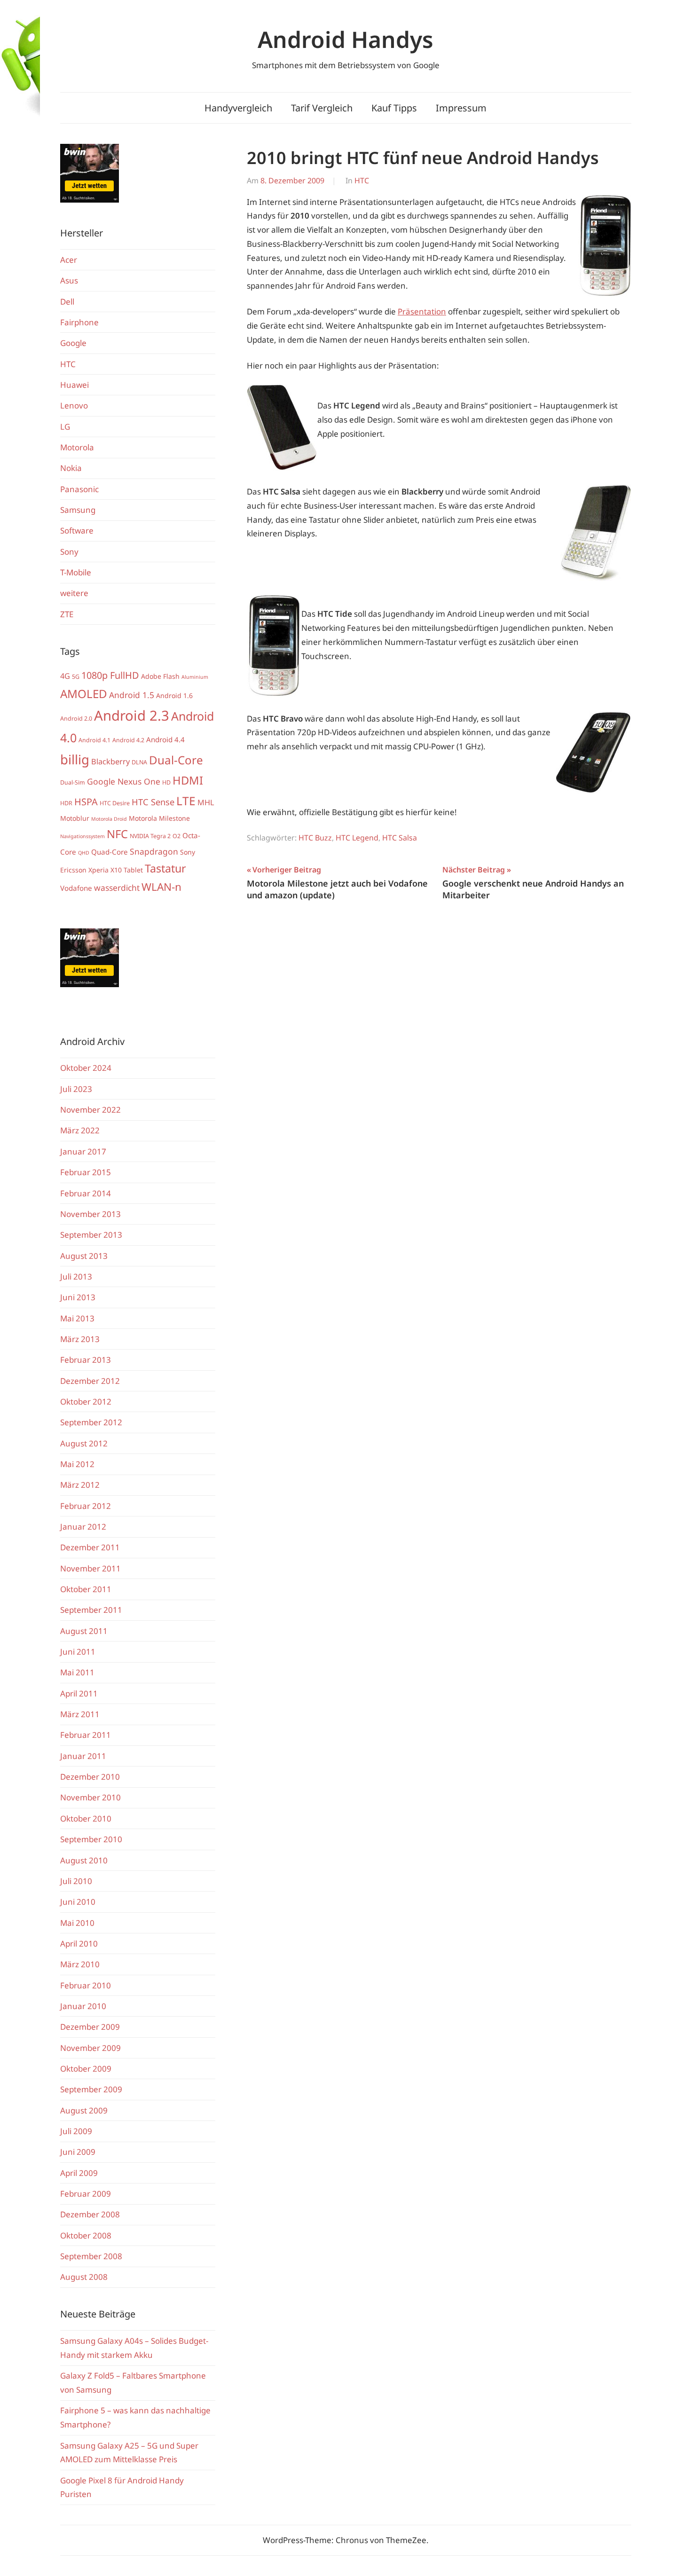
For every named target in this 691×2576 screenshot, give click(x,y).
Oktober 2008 (86, 2235)
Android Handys (345, 39)
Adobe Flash (160, 676)
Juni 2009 (78, 2152)
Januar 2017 (83, 1151)
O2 (177, 836)
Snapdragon (154, 851)
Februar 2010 (86, 1985)
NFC (117, 834)
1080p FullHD (110, 675)
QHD (84, 853)
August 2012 (84, 1443)
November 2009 (90, 2048)
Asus (69, 280)
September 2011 (91, 1610)
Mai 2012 (77, 1464)
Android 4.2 (128, 740)
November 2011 (90, 1568)
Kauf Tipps (394, 108)
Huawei (75, 385)
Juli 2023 (76, 1089)
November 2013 (90, 1214)
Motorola (77, 447)
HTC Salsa (400, 838)
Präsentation (422, 311)
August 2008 (84, 2277)
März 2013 (80, 1339)
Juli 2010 (76, 1881)
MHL (206, 802)
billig (75, 759)
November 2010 (90, 1797)
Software (77, 530)
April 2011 (79, 1693)
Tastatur (165, 868)
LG (65, 427)
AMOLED (84, 694)
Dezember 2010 (90, 1777)
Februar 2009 (86, 2194)
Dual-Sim (73, 782)
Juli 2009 (76, 2131)
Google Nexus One (124, 781)
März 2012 (80, 1485)
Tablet (133, 870)
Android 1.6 (174, 695)
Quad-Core (110, 852)
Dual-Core (176, 760)
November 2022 (90, 1110)
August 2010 (84, 1860)
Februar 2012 (86, 1506)
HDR (66, 803)
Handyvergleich (238, 108)
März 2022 (80, 1130)
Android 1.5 (132, 695)
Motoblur (75, 818)
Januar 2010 (83, 2006)
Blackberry (110, 762)
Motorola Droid (109, 819)
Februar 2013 (86, 1360)
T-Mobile (76, 572)
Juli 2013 (76, 1276)
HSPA (86, 802)
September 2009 (91, 2089)
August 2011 (84, 1631)
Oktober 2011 (86, 1589)
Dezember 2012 (90, 1381)
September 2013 (91, 1235)
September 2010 (91, 1839)
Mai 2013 (77, 1318)
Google (73, 343)
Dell (67, 302)
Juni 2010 (78, 1902)
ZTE (67, 614)
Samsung (78, 510)
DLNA (139, 762)
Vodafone (76, 888)
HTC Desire (115, 803)
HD (166, 782)
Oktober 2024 (86, 1068)
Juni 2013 (78, 1297)
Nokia (71, 468)
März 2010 (80, 1964)
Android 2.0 (76, 719)
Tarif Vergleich (322, 108)
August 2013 (84, 1256)
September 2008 (91, 2256)
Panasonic (79, 489)
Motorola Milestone (159, 818)
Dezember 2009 (90, 2027)
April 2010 (79, 1944)
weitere (74, 593)
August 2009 (84, 2110)
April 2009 (79, 2173)
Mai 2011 (77, 1672)
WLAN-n (161, 887)
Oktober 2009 (86, 2069)
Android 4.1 (94, 740)
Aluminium (195, 677)
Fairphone (79, 322)
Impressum (461, 108)
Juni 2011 (78, 1652)
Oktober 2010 (86, 1818)
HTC (362, 181)
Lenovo (74, 405)
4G (65, 676)
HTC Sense (153, 802)
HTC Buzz (315, 838)
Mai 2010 (77, 1923)
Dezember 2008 (90, 2214)
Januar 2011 (83, 1756)
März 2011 (80, 1714)
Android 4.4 (165, 739)
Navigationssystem (82, 836)
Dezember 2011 (90, 1547)
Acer (69, 260)
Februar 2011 (86, 1735)
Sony (69, 552)
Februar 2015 (86, 1172)
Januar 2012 (83, 1527)
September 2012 (91, 1422)
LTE (186, 801)
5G (76, 677)
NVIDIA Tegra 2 (150, 836)
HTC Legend (357, 838)
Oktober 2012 (86, 1402)
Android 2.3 (132, 715)
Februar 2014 (86, 1193)
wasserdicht (117, 887)
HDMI (188, 780)
